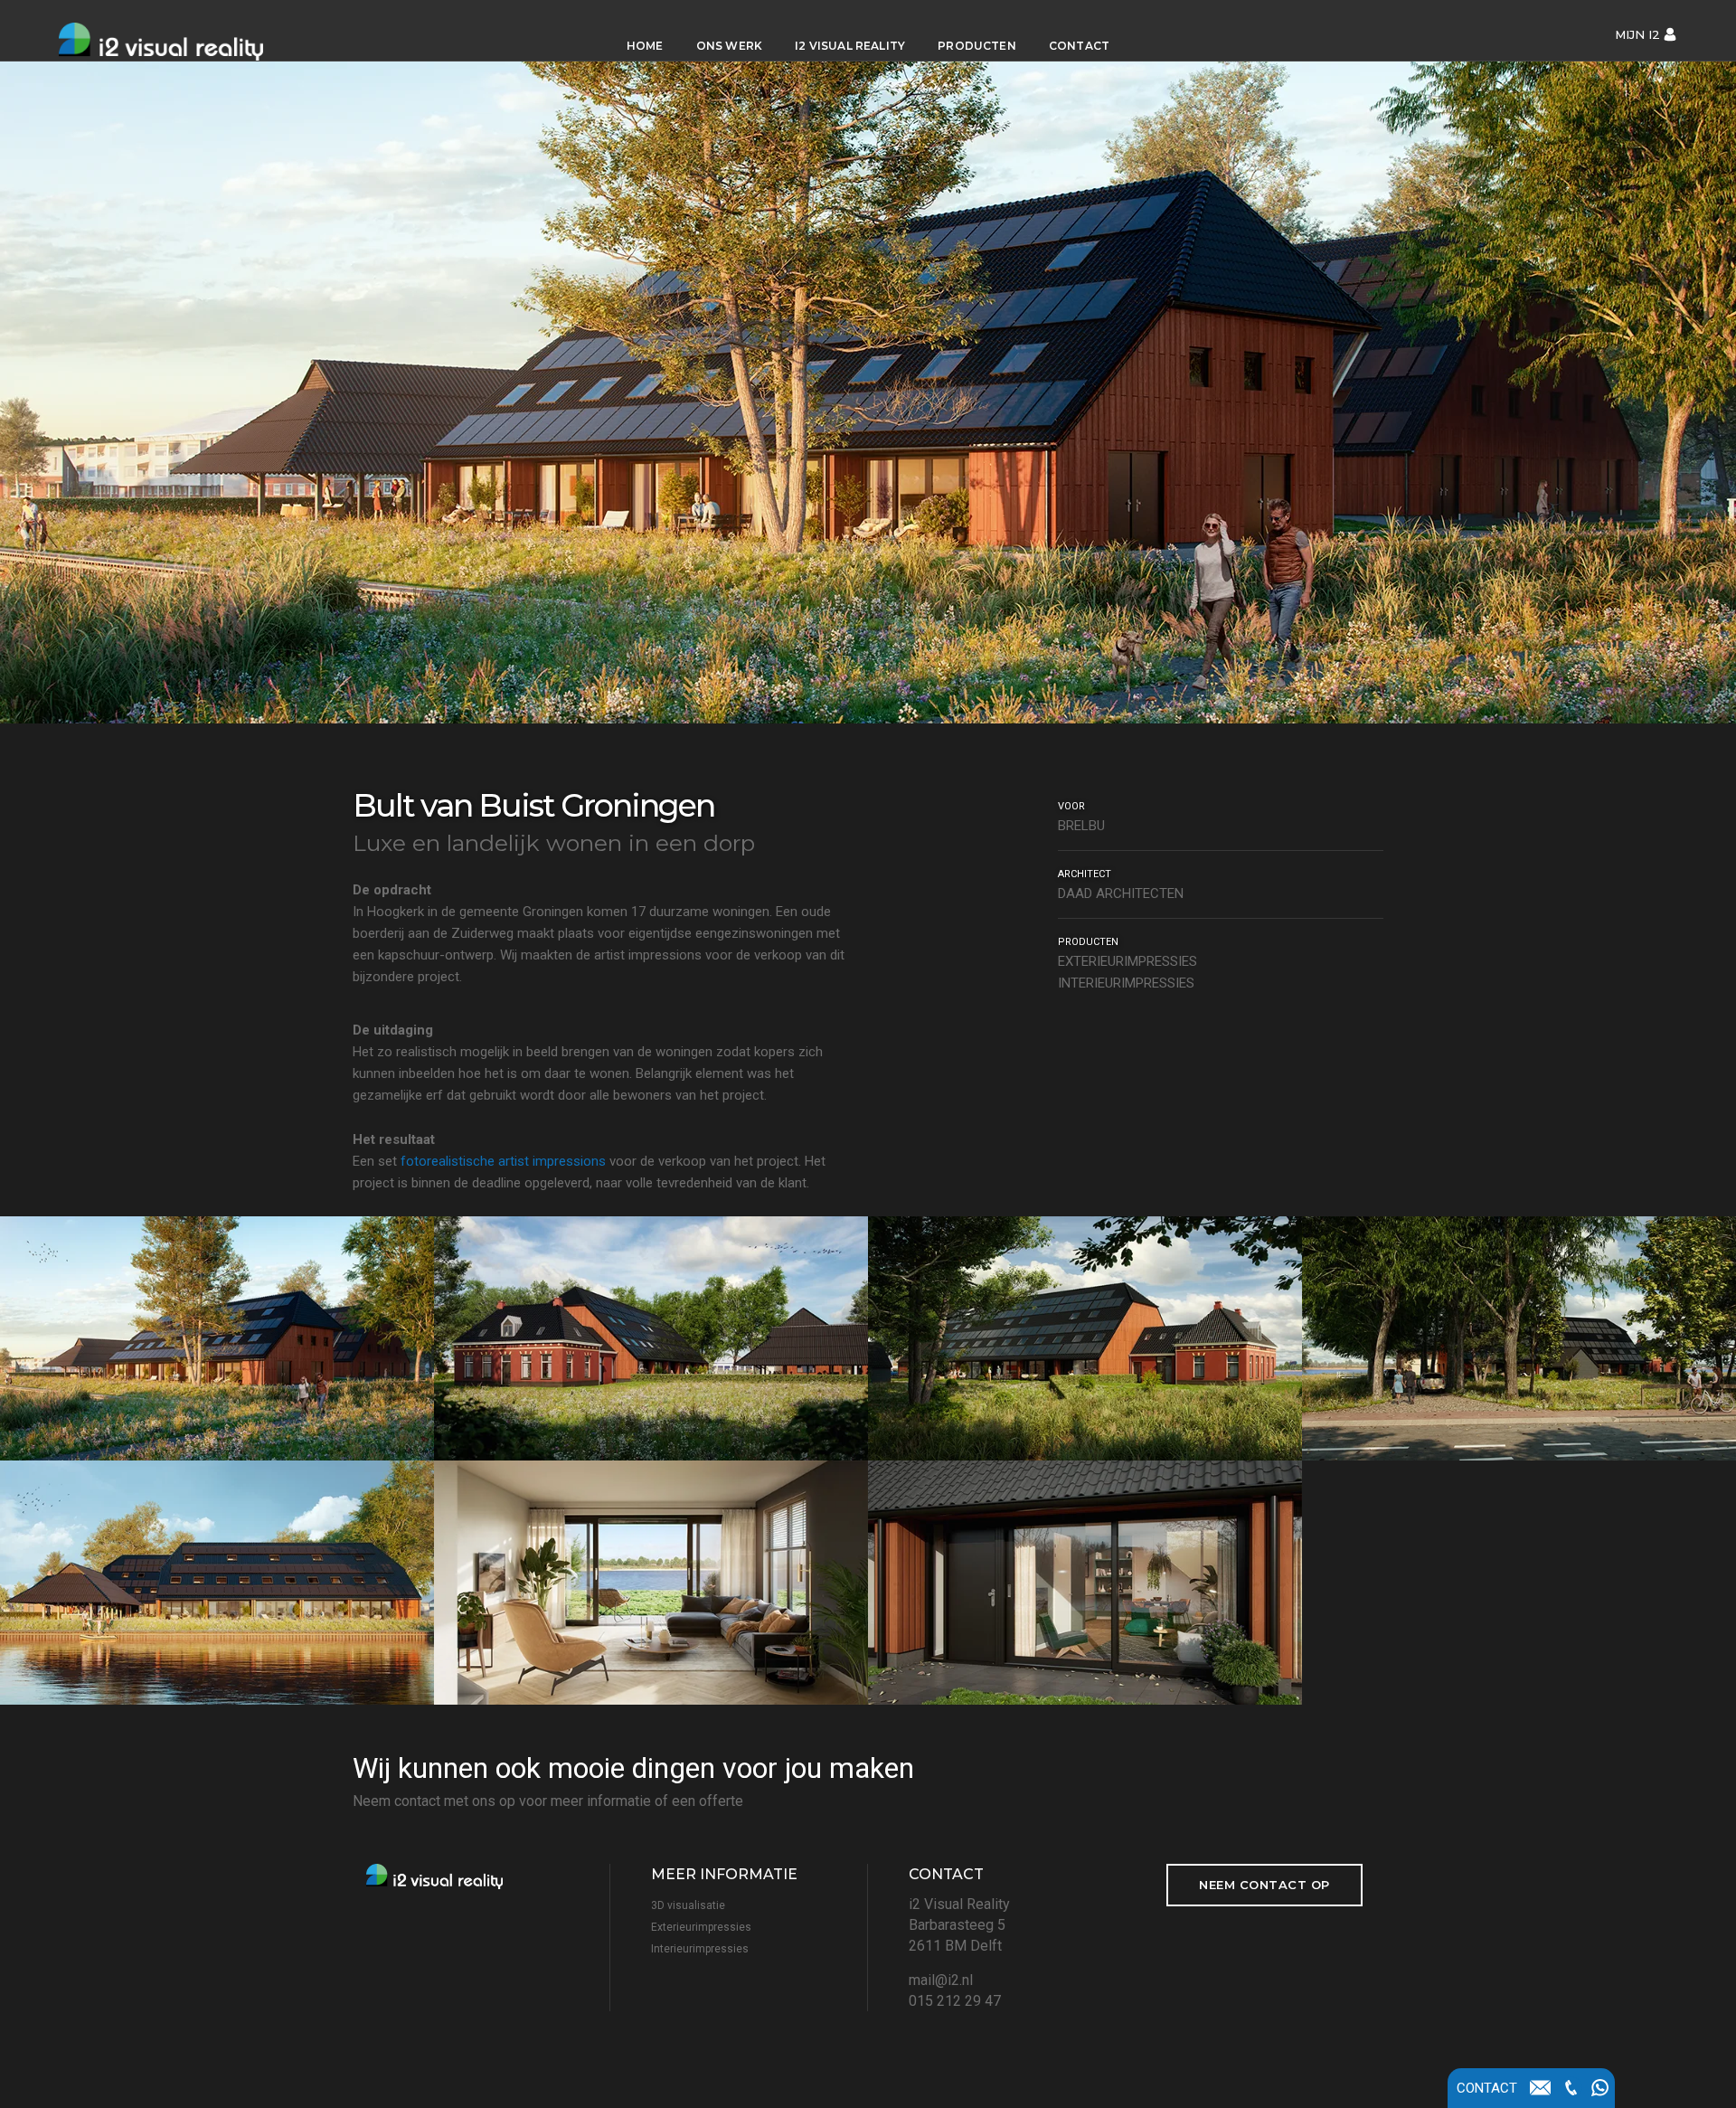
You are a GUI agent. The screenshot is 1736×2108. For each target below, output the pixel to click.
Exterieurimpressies (701, 1927)
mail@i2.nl (941, 1980)
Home (645, 46)
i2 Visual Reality (850, 46)
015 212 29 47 (955, 2001)
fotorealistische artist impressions (503, 1161)
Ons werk (729, 46)
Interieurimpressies (700, 1949)
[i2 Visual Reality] (187, 30)
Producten (977, 46)
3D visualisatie (688, 1905)
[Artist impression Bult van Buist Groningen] (217, 1338)
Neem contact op (1264, 1885)
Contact (1079, 46)
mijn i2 (1637, 34)
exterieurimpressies (1127, 961)
